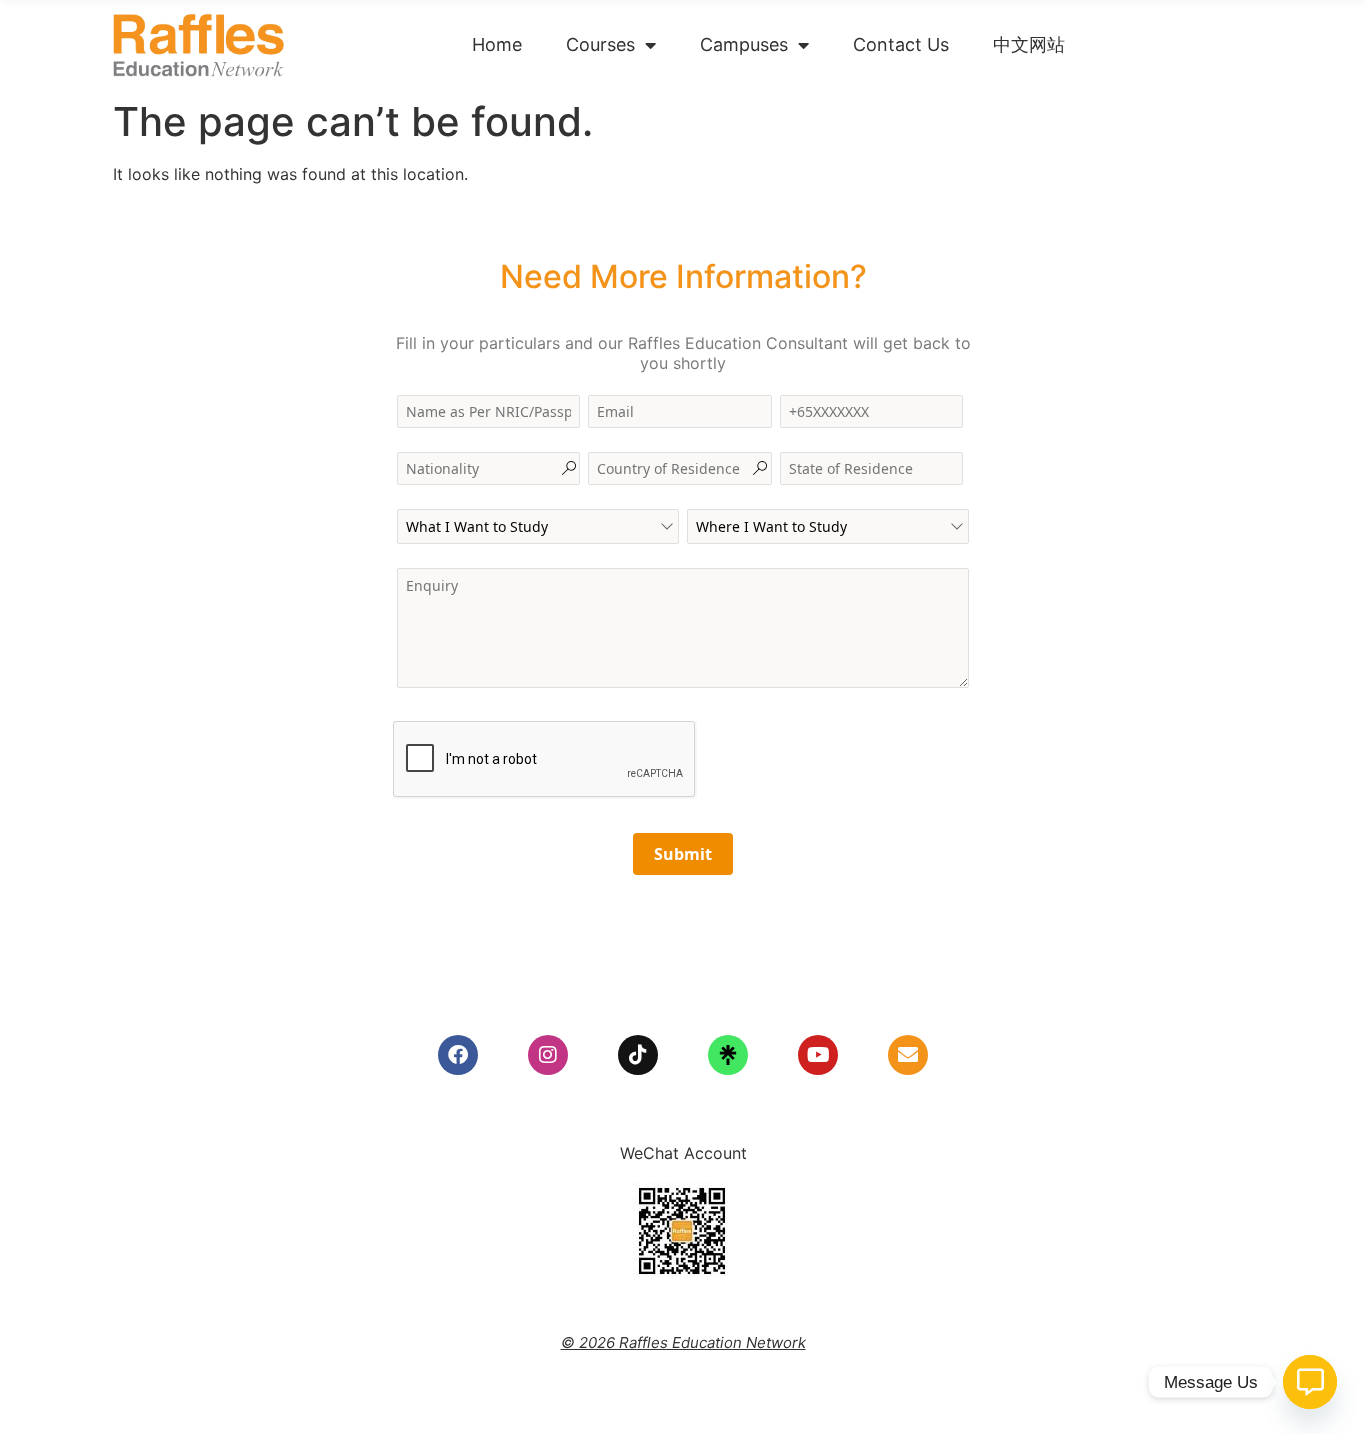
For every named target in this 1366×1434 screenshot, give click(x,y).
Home (497, 44)
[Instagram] (548, 1055)
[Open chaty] (1310, 1382)
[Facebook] (458, 1055)
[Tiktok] (638, 1055)
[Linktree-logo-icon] (728, 1055)
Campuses (744, 44)
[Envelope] (908, 1055)
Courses (600, 44)
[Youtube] (818, 1055)
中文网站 (1029, 44)
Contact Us (901, 44)
